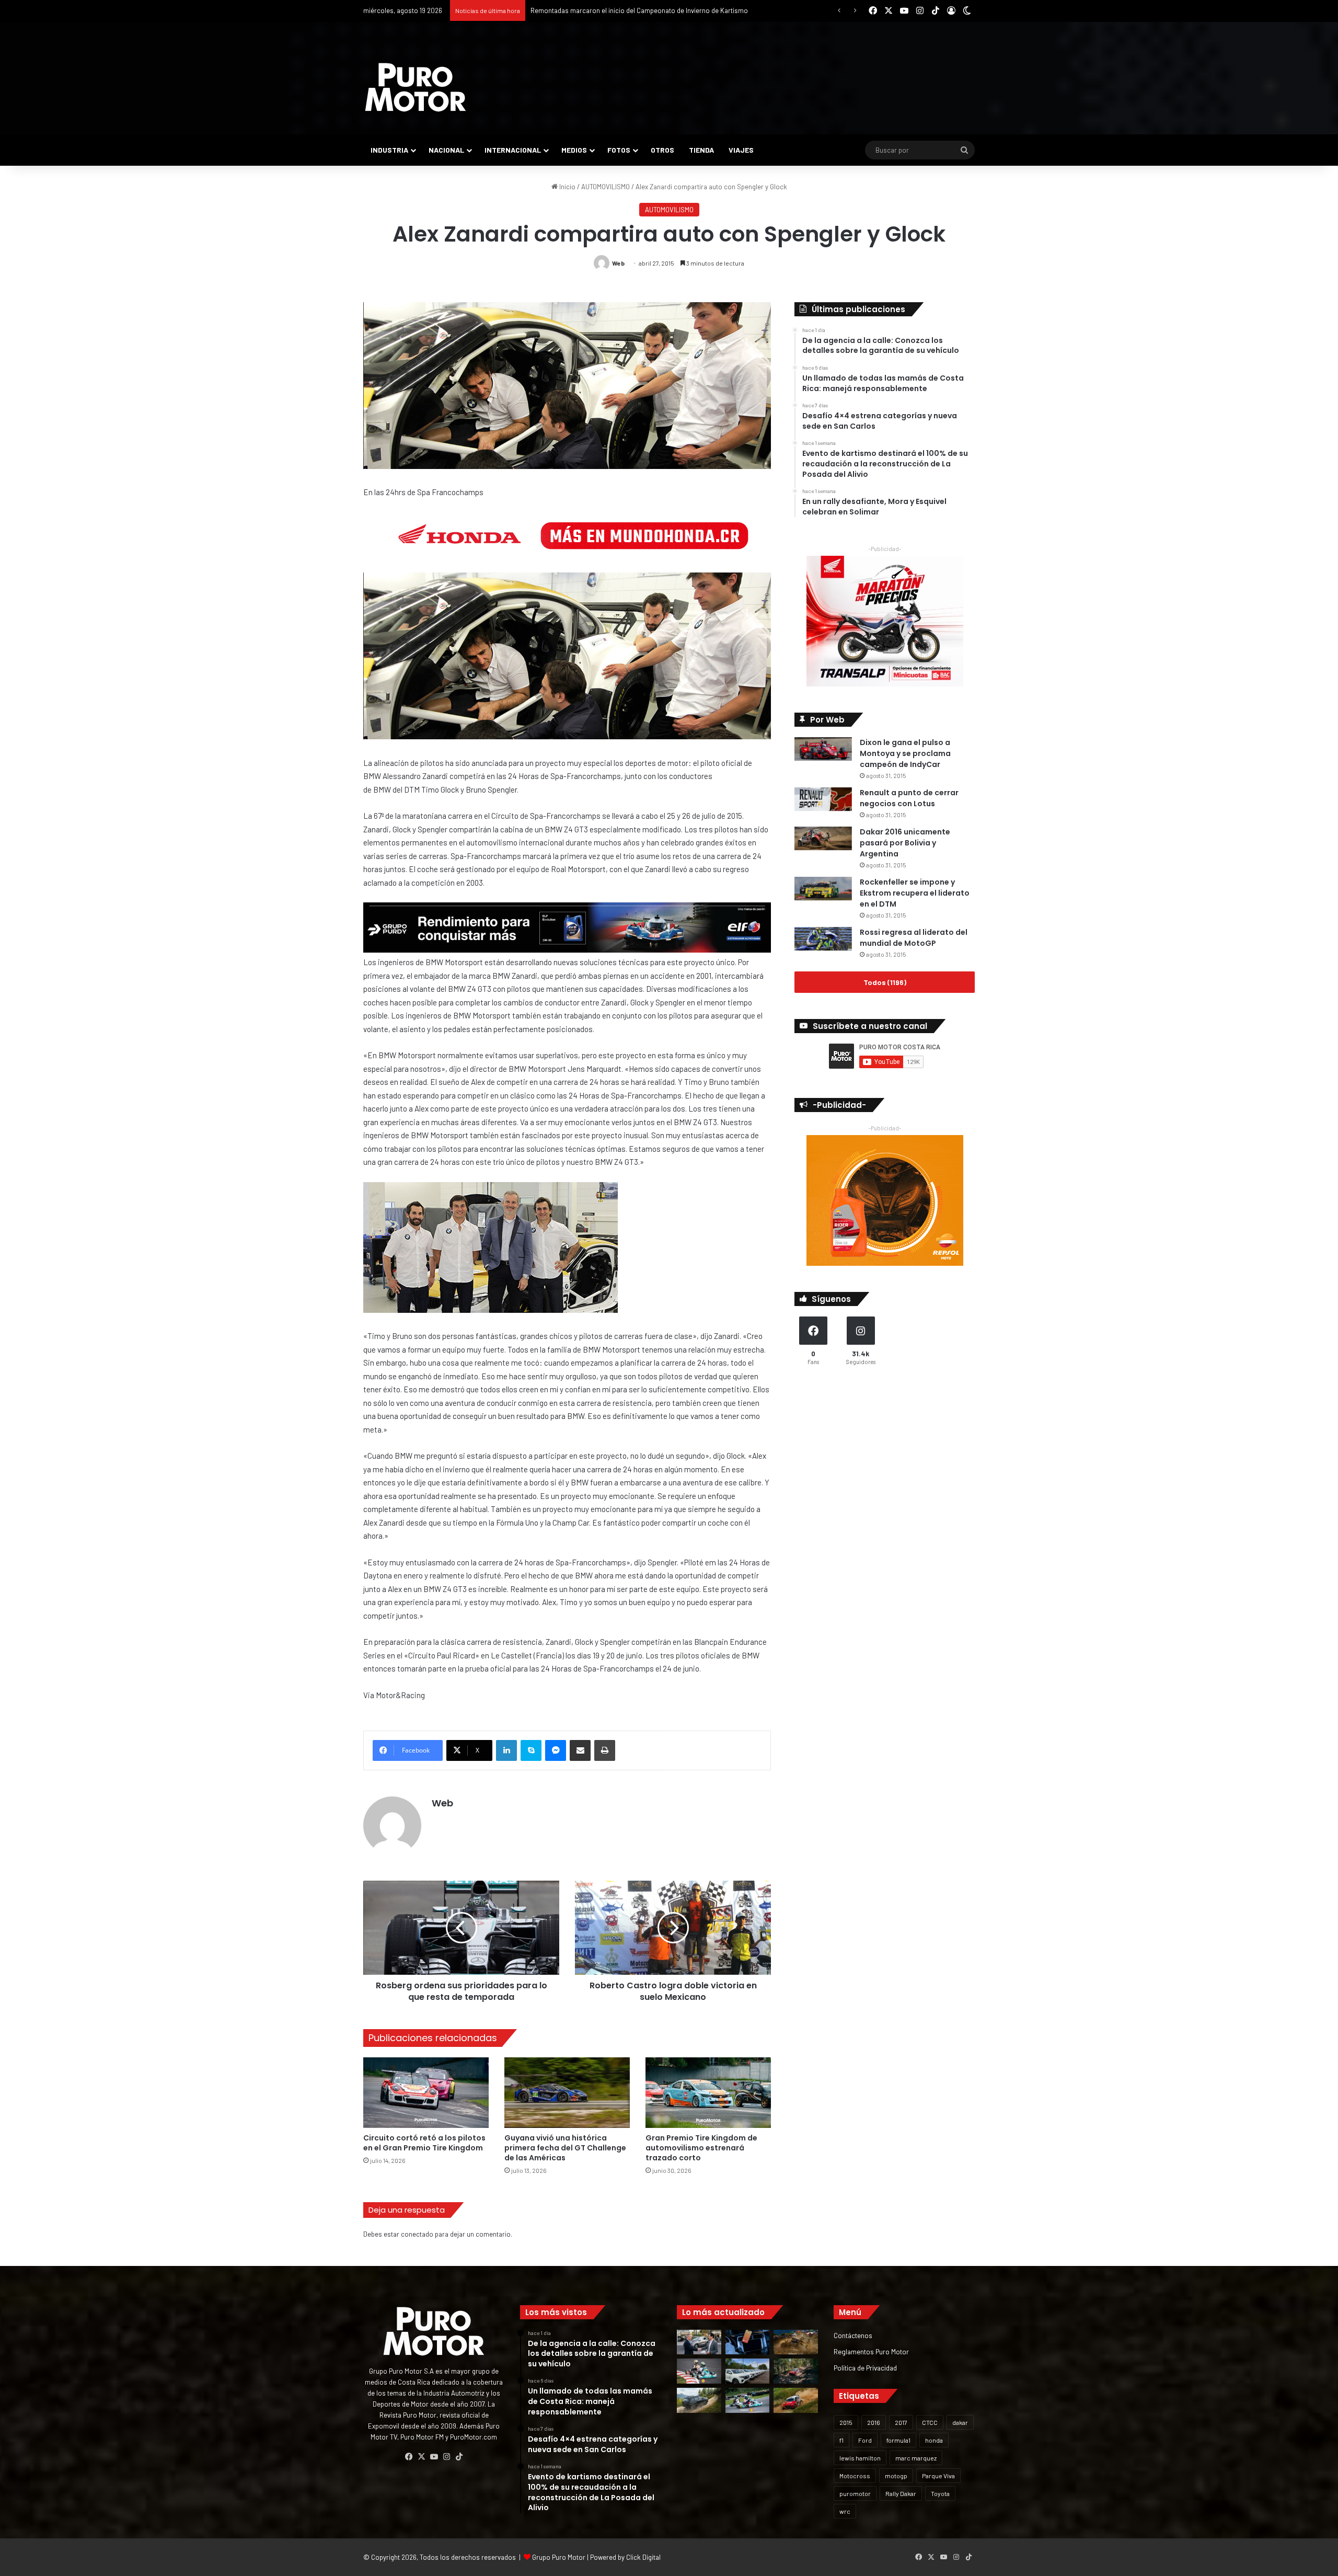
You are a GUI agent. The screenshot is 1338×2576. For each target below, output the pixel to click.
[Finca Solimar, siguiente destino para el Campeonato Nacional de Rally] (796, 2400)
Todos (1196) (885, 982)
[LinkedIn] (506, 1750)
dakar (960, 2422)
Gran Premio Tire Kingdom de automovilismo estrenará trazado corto (701, 2148)
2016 (874, 2422)
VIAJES (741, 150)
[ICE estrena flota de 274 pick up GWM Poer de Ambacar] (748, 2371)
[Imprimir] (605, 1750)
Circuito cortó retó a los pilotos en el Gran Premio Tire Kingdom (424, 2143)
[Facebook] (409, 2457)
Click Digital (643, 2557)
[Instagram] (446, 2457)
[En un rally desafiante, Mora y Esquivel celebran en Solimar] (796, 2371)
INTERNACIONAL (513, 150)
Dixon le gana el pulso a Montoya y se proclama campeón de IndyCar (905, 753)
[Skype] (531, 1750)
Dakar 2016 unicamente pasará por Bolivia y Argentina (905, 843)
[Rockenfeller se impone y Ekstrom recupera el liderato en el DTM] (823, 889)
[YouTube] (434, 2457)
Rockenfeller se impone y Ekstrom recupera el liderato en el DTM (915, 893)
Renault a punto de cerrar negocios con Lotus (909, 798)
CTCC (930, 2422)
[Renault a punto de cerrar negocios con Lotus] (823, 799)
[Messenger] (556, 1750)
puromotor (855, 2493)
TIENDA (701, 150)
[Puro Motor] (416, 87)
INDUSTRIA (389, 150)
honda (934, 2440)
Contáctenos (853, 2335)
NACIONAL (446, 150)
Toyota (940, 2493)
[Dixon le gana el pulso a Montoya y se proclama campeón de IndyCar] (823, 749)
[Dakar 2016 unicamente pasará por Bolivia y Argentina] (823, 838)
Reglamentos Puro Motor (871, 2351)
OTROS (662, 150)
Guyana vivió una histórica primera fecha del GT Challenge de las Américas (565, 2148)
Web (618, 263)
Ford (865, 2440)
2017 (901, 2422)
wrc (845, 2511)
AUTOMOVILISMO (605, 187)
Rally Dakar (901, 2493)
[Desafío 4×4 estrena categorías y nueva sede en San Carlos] (796, 2342)
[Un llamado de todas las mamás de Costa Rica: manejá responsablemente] (748, 2342)
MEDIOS (574, 150)
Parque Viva (938, 2476)
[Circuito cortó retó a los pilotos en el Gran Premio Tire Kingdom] (426, 2093)
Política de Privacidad (865, 2368)
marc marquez (916, 2458)
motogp (896, 2476)
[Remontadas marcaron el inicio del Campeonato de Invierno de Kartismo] (748, 2400)
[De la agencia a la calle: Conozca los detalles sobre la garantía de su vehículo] (699, 2342)
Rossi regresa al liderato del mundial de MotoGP (914, 938)
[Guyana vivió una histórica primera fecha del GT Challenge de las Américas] (567, 2093)
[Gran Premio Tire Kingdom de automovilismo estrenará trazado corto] (708, 2093)
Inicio (567, 187)
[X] (421, 2457)
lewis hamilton (860, 2458)
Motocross (855, 2476)
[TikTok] (459, 2457)
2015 (846, 2422)
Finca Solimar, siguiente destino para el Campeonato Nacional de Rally (636, 10)
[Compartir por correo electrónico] (580, 1750)
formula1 (898, 2440)
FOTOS (619, 150)
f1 (841, 2440)
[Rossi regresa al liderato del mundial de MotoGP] (823, 939)
